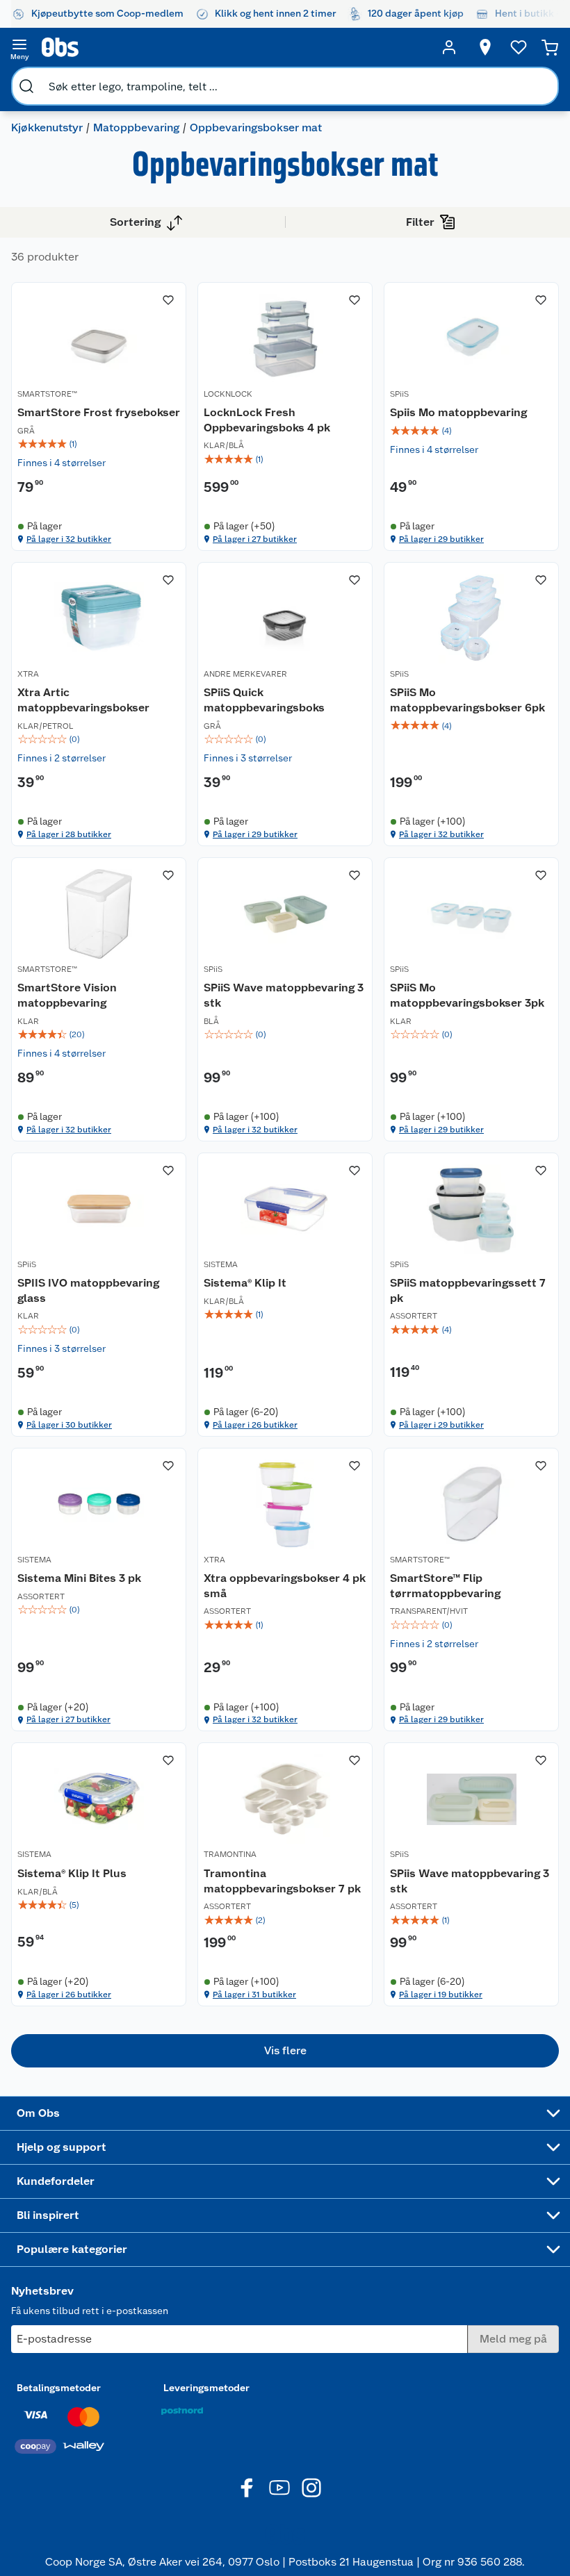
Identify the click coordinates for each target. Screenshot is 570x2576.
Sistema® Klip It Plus (72, 1873)
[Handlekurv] (550, 47)
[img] (99, 444)
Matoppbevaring (136, 127)
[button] (285, 2051)
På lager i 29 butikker (441, 539)
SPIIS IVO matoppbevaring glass (88, 1290)
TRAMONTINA (230, 1854)
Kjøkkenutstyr (47, 127)
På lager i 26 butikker (255, 1425)
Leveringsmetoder (206, 2388)
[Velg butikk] (485, 47)
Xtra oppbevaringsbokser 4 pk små (285, 1586)
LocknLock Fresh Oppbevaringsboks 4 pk (267, 420)
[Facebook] (247, 2488)
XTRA (28, 674)
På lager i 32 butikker (69, 539)
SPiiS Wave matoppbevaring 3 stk (284, 995)
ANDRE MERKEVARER (245, 674)
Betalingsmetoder (59, 2388)
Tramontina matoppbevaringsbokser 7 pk (282, 1881)
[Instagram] (311, 2488)
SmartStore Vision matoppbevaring (67, 995)
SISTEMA (221, 1264)
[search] (26, 86)
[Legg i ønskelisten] (168, 300)
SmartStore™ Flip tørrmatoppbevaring (445, 1586)
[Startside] (234, 47)
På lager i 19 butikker (441, 1995)
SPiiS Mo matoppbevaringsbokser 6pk (467, 700)
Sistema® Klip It (245, 1283)
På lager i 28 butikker (69, 834)
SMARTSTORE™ (47, 394)
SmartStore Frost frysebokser (99, 412)
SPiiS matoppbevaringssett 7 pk (468, 1290)
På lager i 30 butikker (69, 1425)
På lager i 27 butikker (255, 539)
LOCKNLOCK (228, 394)
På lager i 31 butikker (254, 1995)
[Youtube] (279, 2488)
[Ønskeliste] (519, 47)
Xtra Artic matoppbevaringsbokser (83, 700)
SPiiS (399, 394)
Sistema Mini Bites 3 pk (79, 1578)
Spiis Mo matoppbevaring (458, 412)
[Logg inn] (449, 47)
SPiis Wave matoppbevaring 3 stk (470, 1881)
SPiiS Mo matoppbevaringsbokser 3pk (467, 995)
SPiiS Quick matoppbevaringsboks (264, 700)
